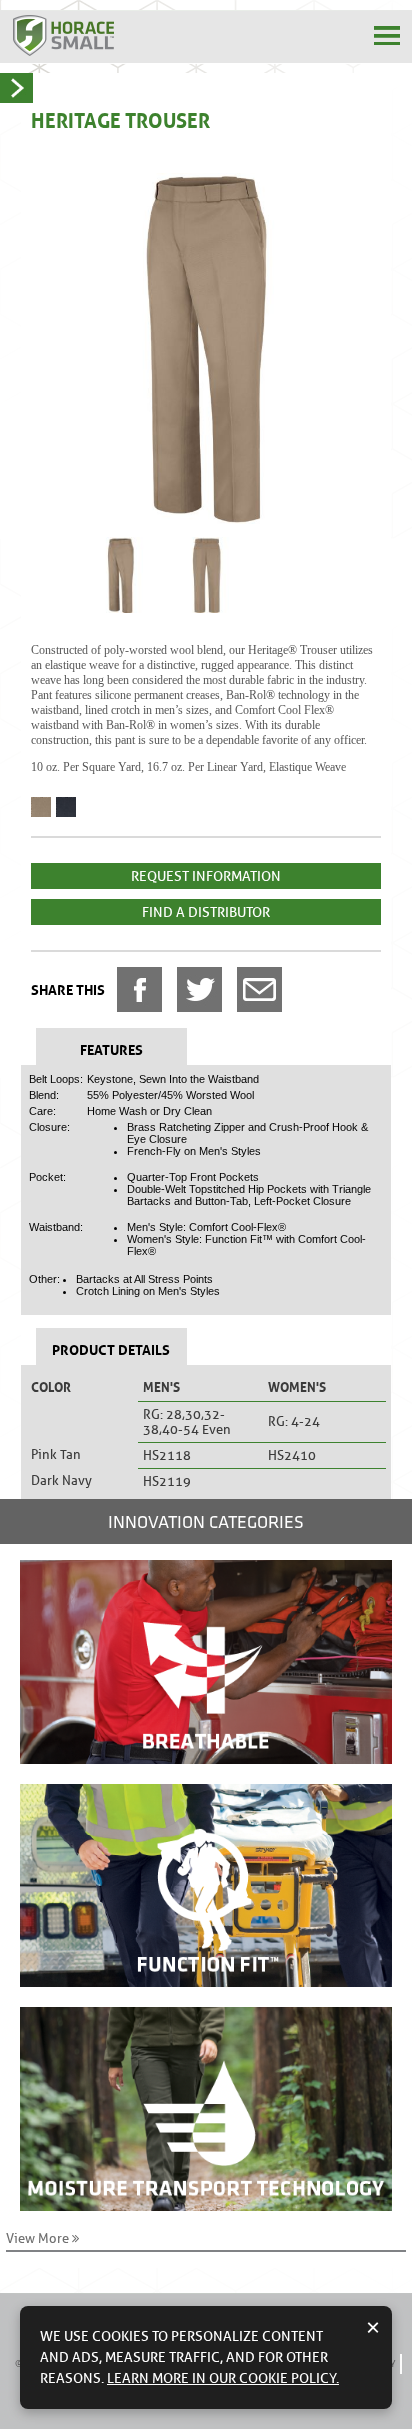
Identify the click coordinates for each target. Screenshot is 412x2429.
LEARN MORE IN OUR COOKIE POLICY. (223, 2378)
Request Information (206, 876)
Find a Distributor (206, 912)
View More (39, 2238)
